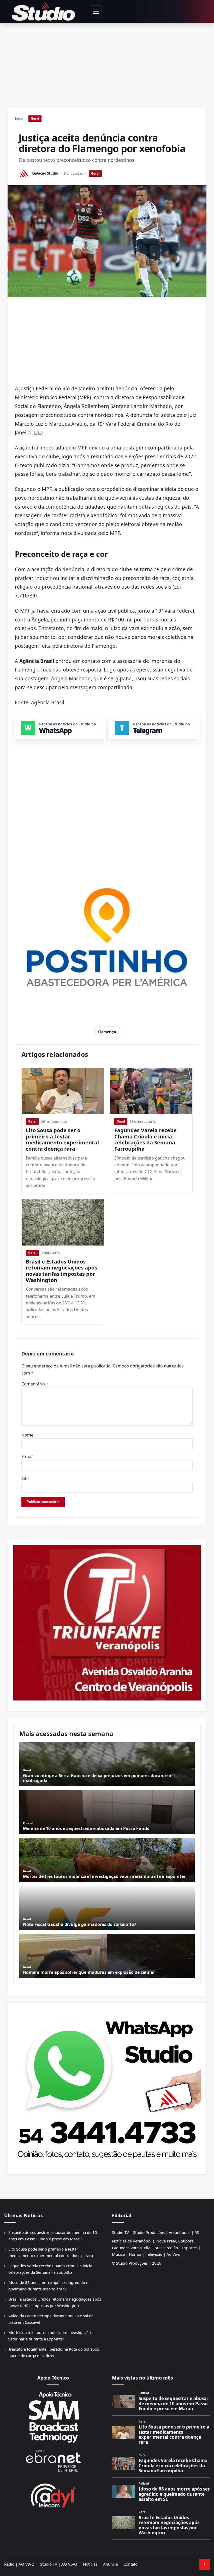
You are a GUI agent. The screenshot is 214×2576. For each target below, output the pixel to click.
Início (19, 118)
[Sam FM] (53, 2417)
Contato (130, 2564)
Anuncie (110, 2564)
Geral (35, 118)
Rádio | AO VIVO (19, 2564)
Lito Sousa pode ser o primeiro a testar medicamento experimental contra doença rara (62, 1139)
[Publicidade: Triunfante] (107, 1623)
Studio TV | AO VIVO (59, 2564)
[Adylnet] (53, 2495)
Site (25, 1478)
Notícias (90, 2564)
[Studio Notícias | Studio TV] (43, 11)
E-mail (27, 1457)
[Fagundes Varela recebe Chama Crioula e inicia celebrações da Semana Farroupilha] (151, 1091)
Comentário (35, 1384)
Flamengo (107, 1032)
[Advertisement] (107, 62)
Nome (27, 1435)
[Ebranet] (53, 2461)
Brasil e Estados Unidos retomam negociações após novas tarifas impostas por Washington (61, 1271)
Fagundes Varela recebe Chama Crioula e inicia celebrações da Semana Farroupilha (145, 1139)
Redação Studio (45, 173)
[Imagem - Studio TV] (107, 2086)
